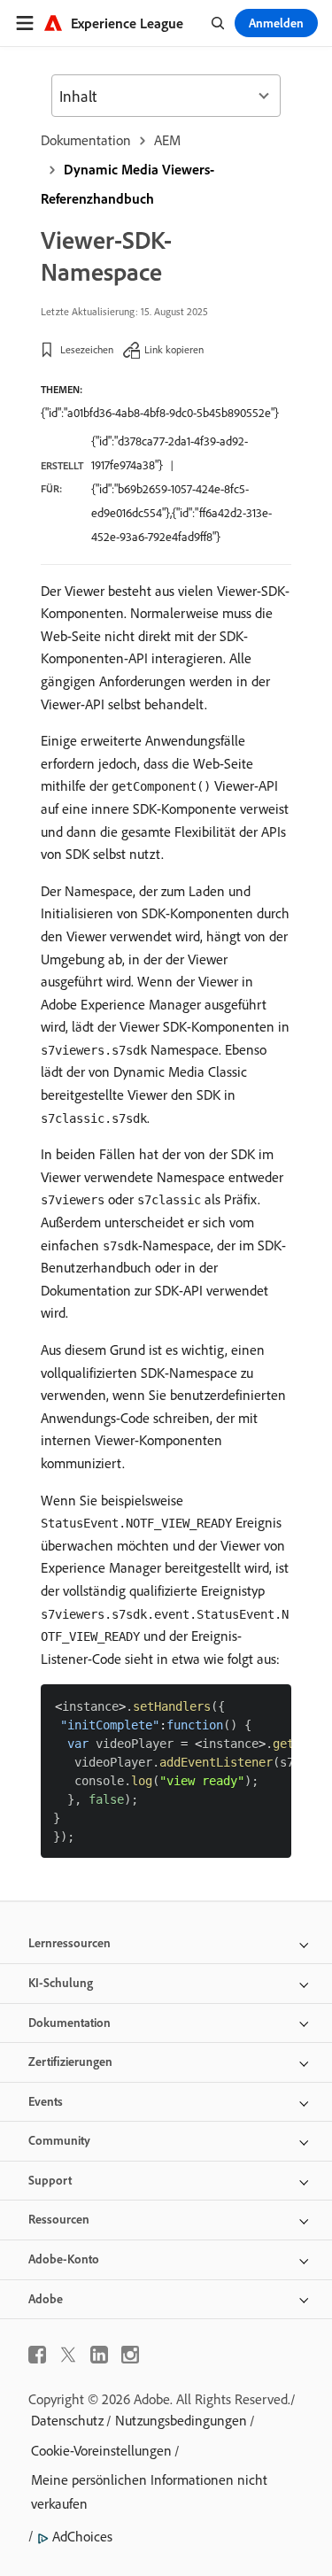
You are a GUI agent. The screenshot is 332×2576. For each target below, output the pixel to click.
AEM (167, 140)
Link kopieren (174, 349)
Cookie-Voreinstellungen (101, 2450)
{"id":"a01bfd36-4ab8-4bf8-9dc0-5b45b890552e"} (160, 413)
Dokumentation (86, 140)
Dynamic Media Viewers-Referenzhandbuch (127, 184)
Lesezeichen (87, 349)
